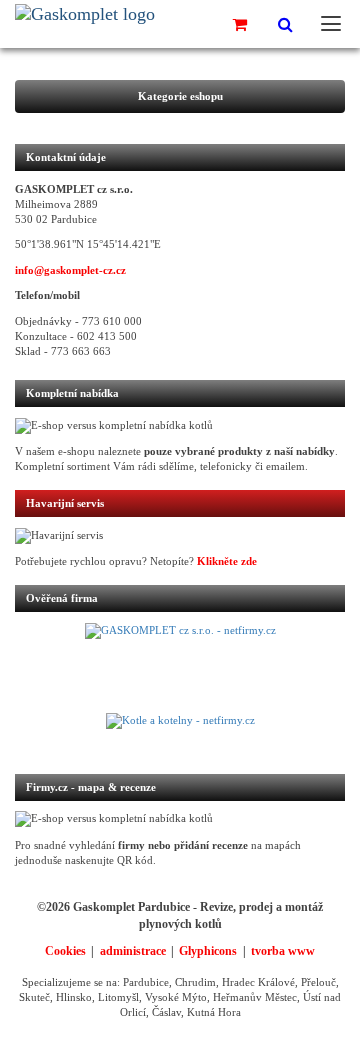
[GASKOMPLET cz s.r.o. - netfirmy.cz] (180, 668)
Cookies (65, 951)
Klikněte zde (227, 561)
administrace (133, 951)
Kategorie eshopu (180, 96)
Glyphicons (208, 951)
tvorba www (283, 951)
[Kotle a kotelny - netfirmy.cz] (180, 733)
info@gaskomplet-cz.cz (70, 270)
